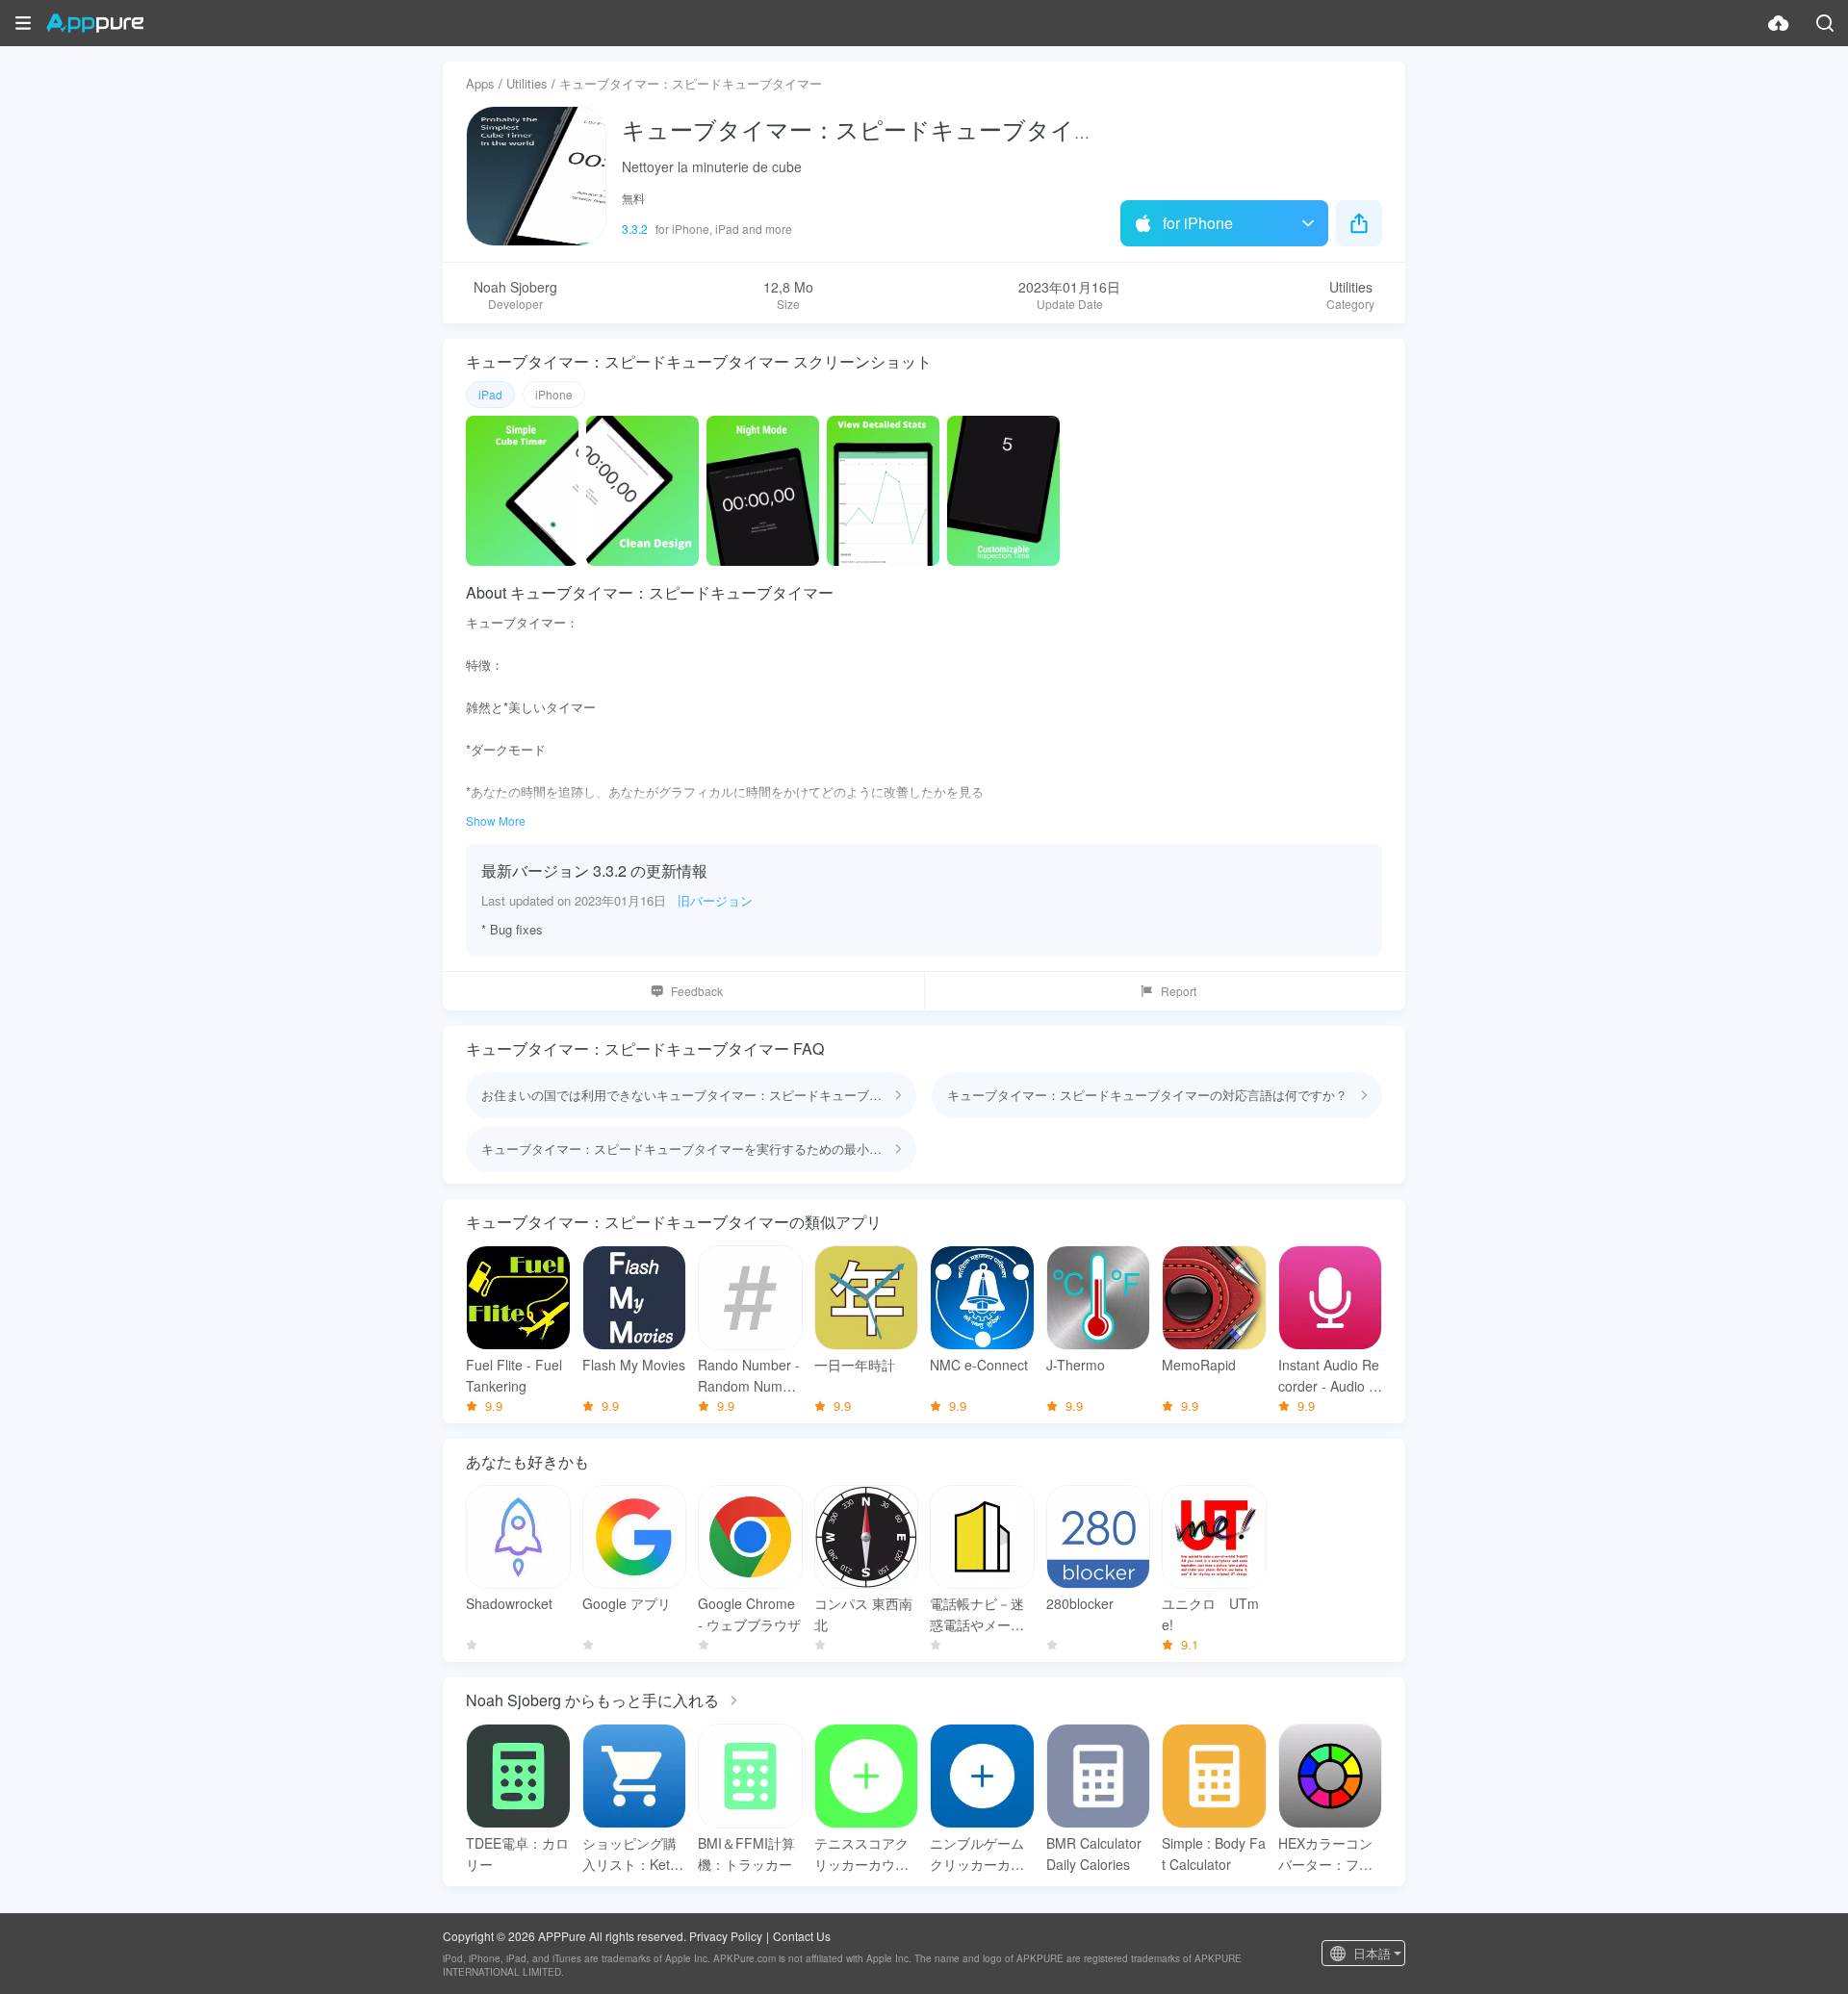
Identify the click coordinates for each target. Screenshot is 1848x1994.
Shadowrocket (509, 1603)
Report (1179, 991)
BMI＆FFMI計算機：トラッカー (746, 1853)
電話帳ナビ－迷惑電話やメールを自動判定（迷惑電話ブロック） (977, 1614)
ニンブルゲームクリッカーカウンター (977, 1854)
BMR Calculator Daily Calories (1094, 1853)
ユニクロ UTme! (1210, 1614)
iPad (490, 394)
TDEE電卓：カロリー (517, 1853)
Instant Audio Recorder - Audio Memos (1329, 1376)
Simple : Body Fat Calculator (1214, 1853)
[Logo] (95, 23)
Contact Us (802, 1936)
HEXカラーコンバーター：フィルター (1325, 1854)
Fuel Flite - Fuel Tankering (514, 1375)
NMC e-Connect (979, 1365)
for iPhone (1198, 223)
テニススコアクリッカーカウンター (861, 1854)
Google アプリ (627, 1603)
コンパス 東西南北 (863, 1614)
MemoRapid (1199, 1365)
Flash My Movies (634, 1365)
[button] (23, 23)
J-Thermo (1076, 1365)
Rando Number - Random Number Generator (749, 1376)
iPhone (554, 394)
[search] (1825, 23)
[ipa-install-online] (1779, 23)
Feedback (697, 991)
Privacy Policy (726, 1936)
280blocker (1080, 1603)
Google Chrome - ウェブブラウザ (749, 1614)
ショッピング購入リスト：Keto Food (630, 1854)
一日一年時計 (855, 1365)
